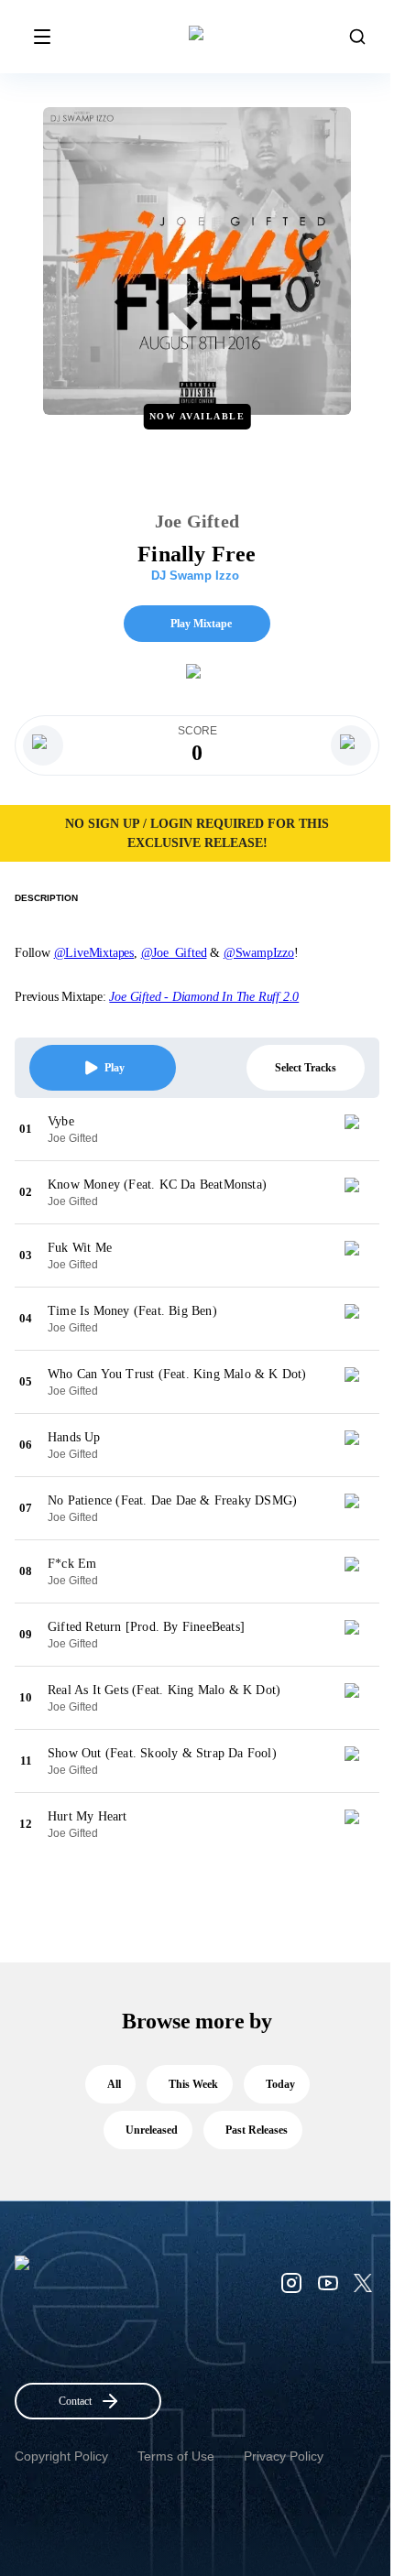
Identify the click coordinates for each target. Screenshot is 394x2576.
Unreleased (152, 2130)
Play (115, 1068)
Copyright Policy (61, 2456)
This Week (193, 2084)
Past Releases (257, 2130)
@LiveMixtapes (94, 953)
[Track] (359, 1129)
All (114, 2084)
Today (280, 2084)
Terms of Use (176, 2456)
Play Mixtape (201, 624)
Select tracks (306, 1068)
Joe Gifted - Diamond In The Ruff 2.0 (204, 997)
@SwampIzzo (259, 953)
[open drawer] (42, 37)
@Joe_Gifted (174, 953)
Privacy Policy (284, 2456)
